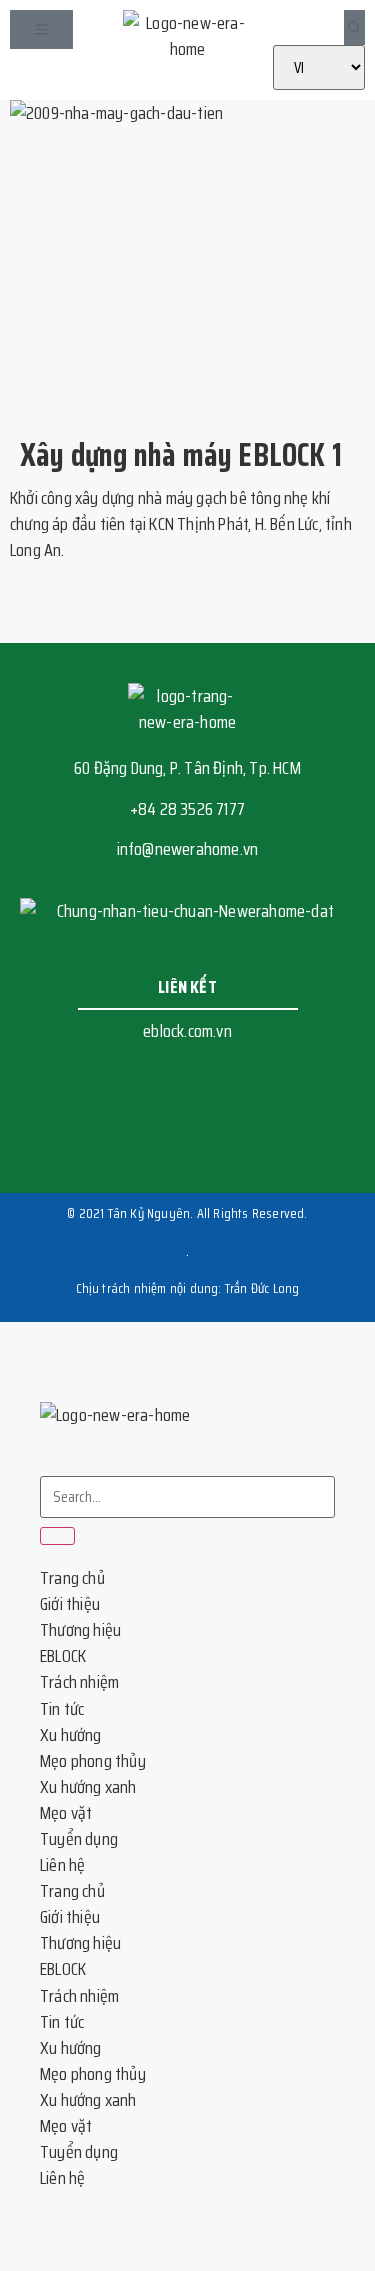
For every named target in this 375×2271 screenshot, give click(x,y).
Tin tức (62, 1709)
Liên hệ (62, 1865)
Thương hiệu (80, 1630)
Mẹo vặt (66, 1813)
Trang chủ (72, 1578)
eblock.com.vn (187, 1031)
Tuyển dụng (79, 1839)
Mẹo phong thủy (93, 1761)
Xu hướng (71, 1735)
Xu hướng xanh (88, 1787)
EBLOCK (63, 1656)
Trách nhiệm (79, 1682)
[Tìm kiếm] (57, 1536)
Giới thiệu (70, 1604)
